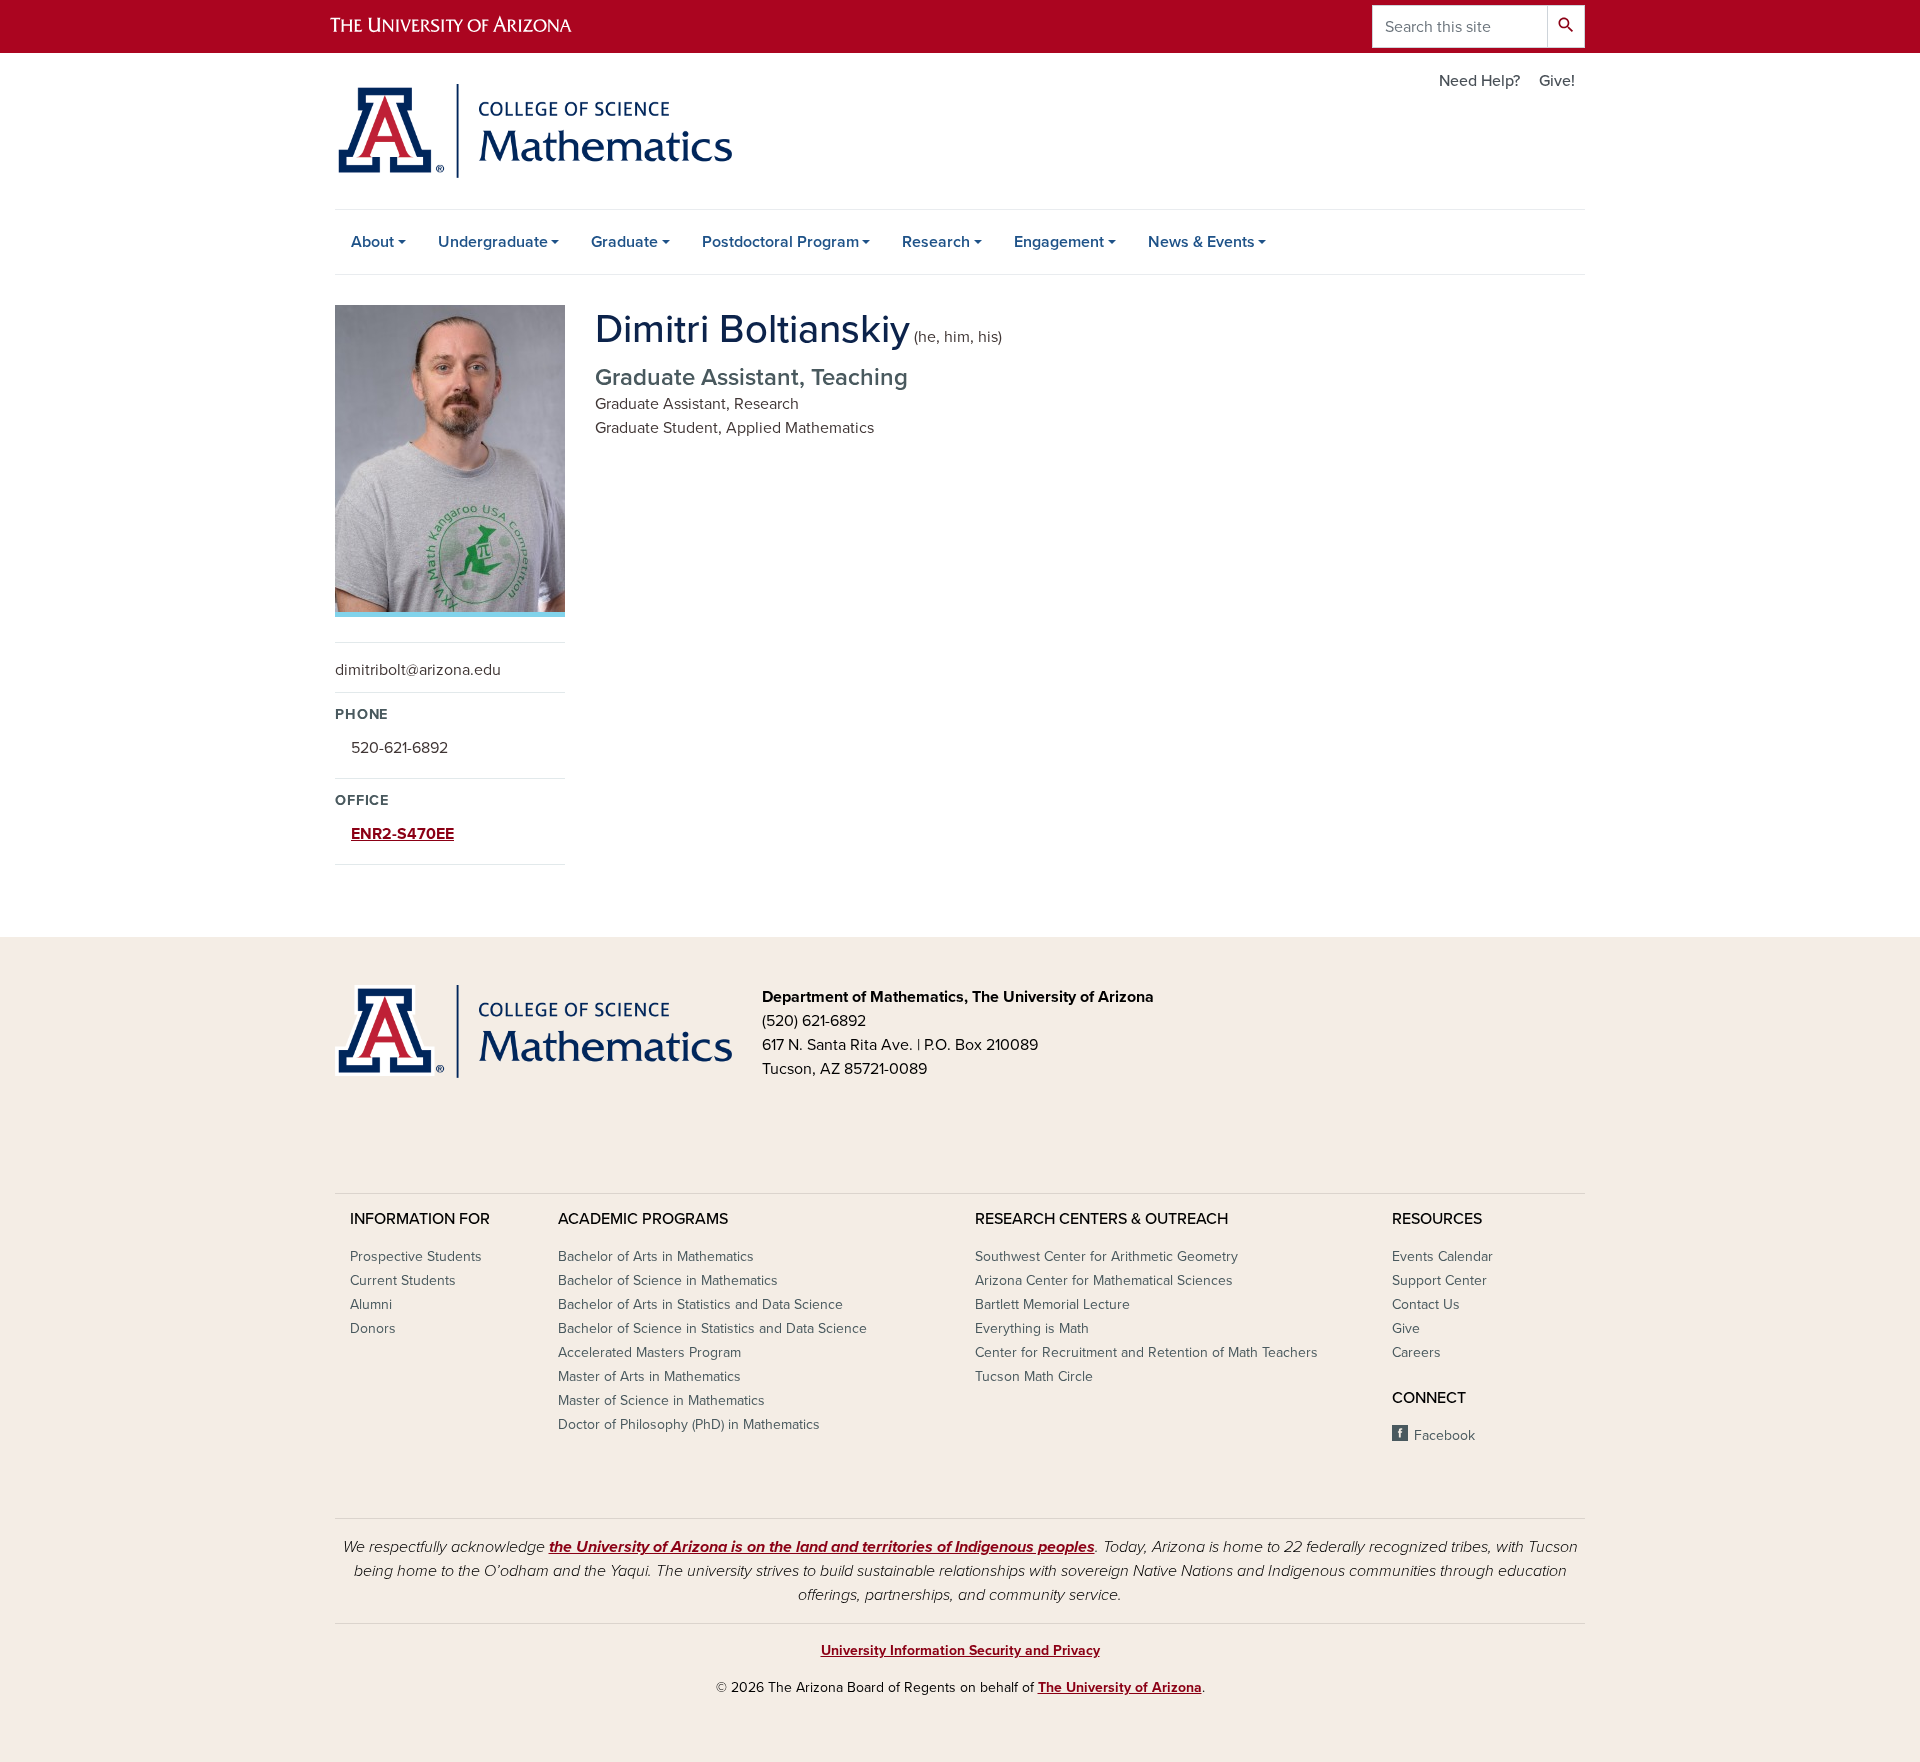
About (372, 242)
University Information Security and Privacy (960, 1650)
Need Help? (1479, 81)
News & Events (1201, 242)
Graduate (624, 242)
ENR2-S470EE (402, 834)
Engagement (1059, 242)
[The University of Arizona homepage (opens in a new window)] (468, 26)
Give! (1557, 81)
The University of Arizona (1120, 1687)
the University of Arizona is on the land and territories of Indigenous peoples (822, 1547)
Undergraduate (493, 242)
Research (936, 242)
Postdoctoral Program (780, 242)
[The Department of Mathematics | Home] (533, 131)
